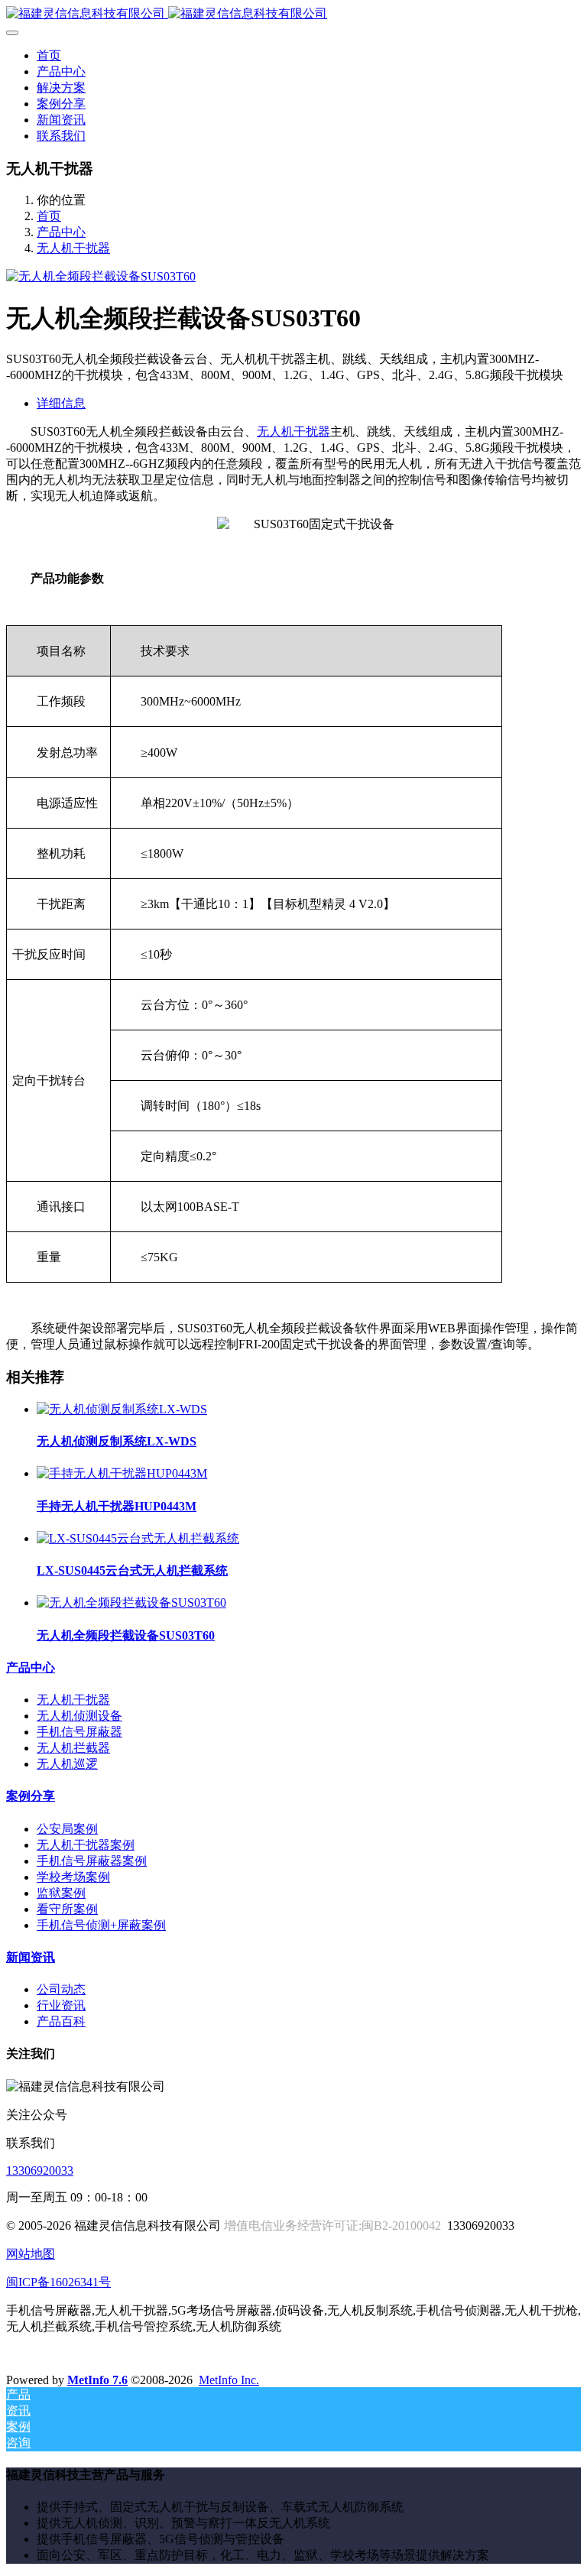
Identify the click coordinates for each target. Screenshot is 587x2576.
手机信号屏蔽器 (79, 1732)
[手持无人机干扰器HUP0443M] (122, 1473)
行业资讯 (61, 2005)
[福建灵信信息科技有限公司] (293, 14)
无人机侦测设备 (79, 1716)
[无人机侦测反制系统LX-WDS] (122, 1409)
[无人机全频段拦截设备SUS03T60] (131, 1603)
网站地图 (31, 2254)
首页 (49, 55)
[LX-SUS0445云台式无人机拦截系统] (138, 1538)
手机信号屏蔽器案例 (92, 1861)
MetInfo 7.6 (97, 2380)
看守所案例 (67, 1909)
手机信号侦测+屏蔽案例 (101, 1925)
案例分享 (31, 1796)
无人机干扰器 (73, 248)
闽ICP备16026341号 (58, 2282)
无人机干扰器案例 (86, 1845)
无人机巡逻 (67, 1764)
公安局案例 (67, 1829)
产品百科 (61, 2021)
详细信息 (61, 403)
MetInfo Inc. (229, 2380)
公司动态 (61, 1989)
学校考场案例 (73, 1877)
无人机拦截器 (73, 1748)
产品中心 (61, 232)
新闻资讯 (31, 1957)
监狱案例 (61, 1893)
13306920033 (40, 2170)
